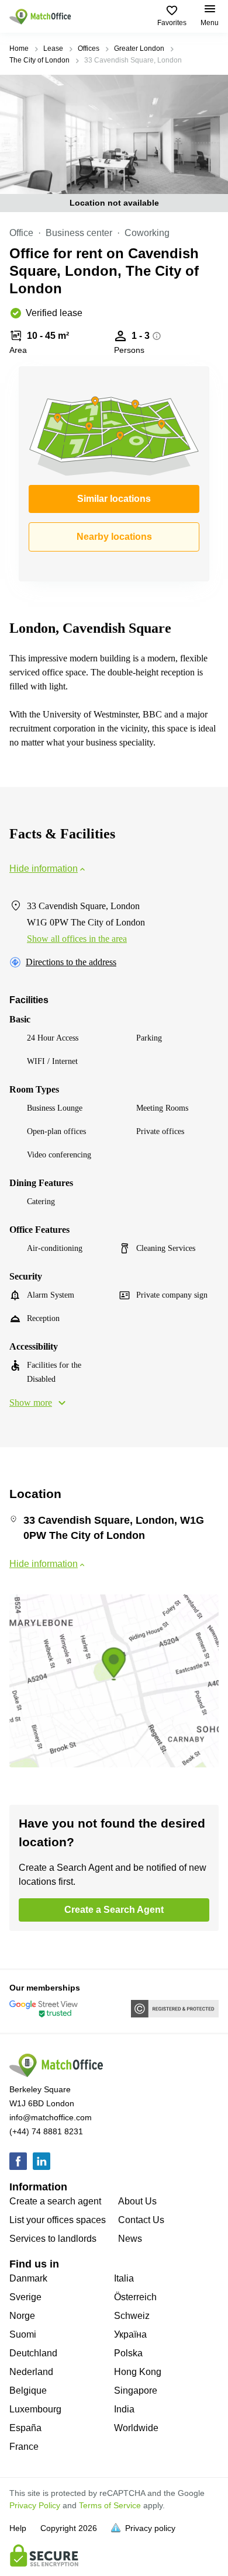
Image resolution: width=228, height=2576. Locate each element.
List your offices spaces (58, 2220)
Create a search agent (55, 2201)
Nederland (31, 2372)
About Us (137, 2201)
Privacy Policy (35, 2505)
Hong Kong (138, 2372)
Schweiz (132, 2316)
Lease (53, 48)
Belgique (28, 2390)
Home (19, 48)
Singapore (136, 2390)
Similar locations (114, 499)
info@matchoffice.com (51, 2117)
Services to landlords (53, 2239)
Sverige (25, 2297)
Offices (89, 48)
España (25, 2428)
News (130, 2239)
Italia (124, 2278)
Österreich (135, 2297)
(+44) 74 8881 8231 (46, 2131)
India (124, 2409)
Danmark (28, 2278)
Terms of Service (110, 2505)
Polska (128, 2353)
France (24, 2447)
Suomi (23, 2334)
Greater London (139, 48)
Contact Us (141, 2220)
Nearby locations (114, 537)
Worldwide (136, 2428)
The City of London (39, 60)
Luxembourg (35, 2409)
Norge (22, 2316)
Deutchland (33, 2353)
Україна (130, 2334)
